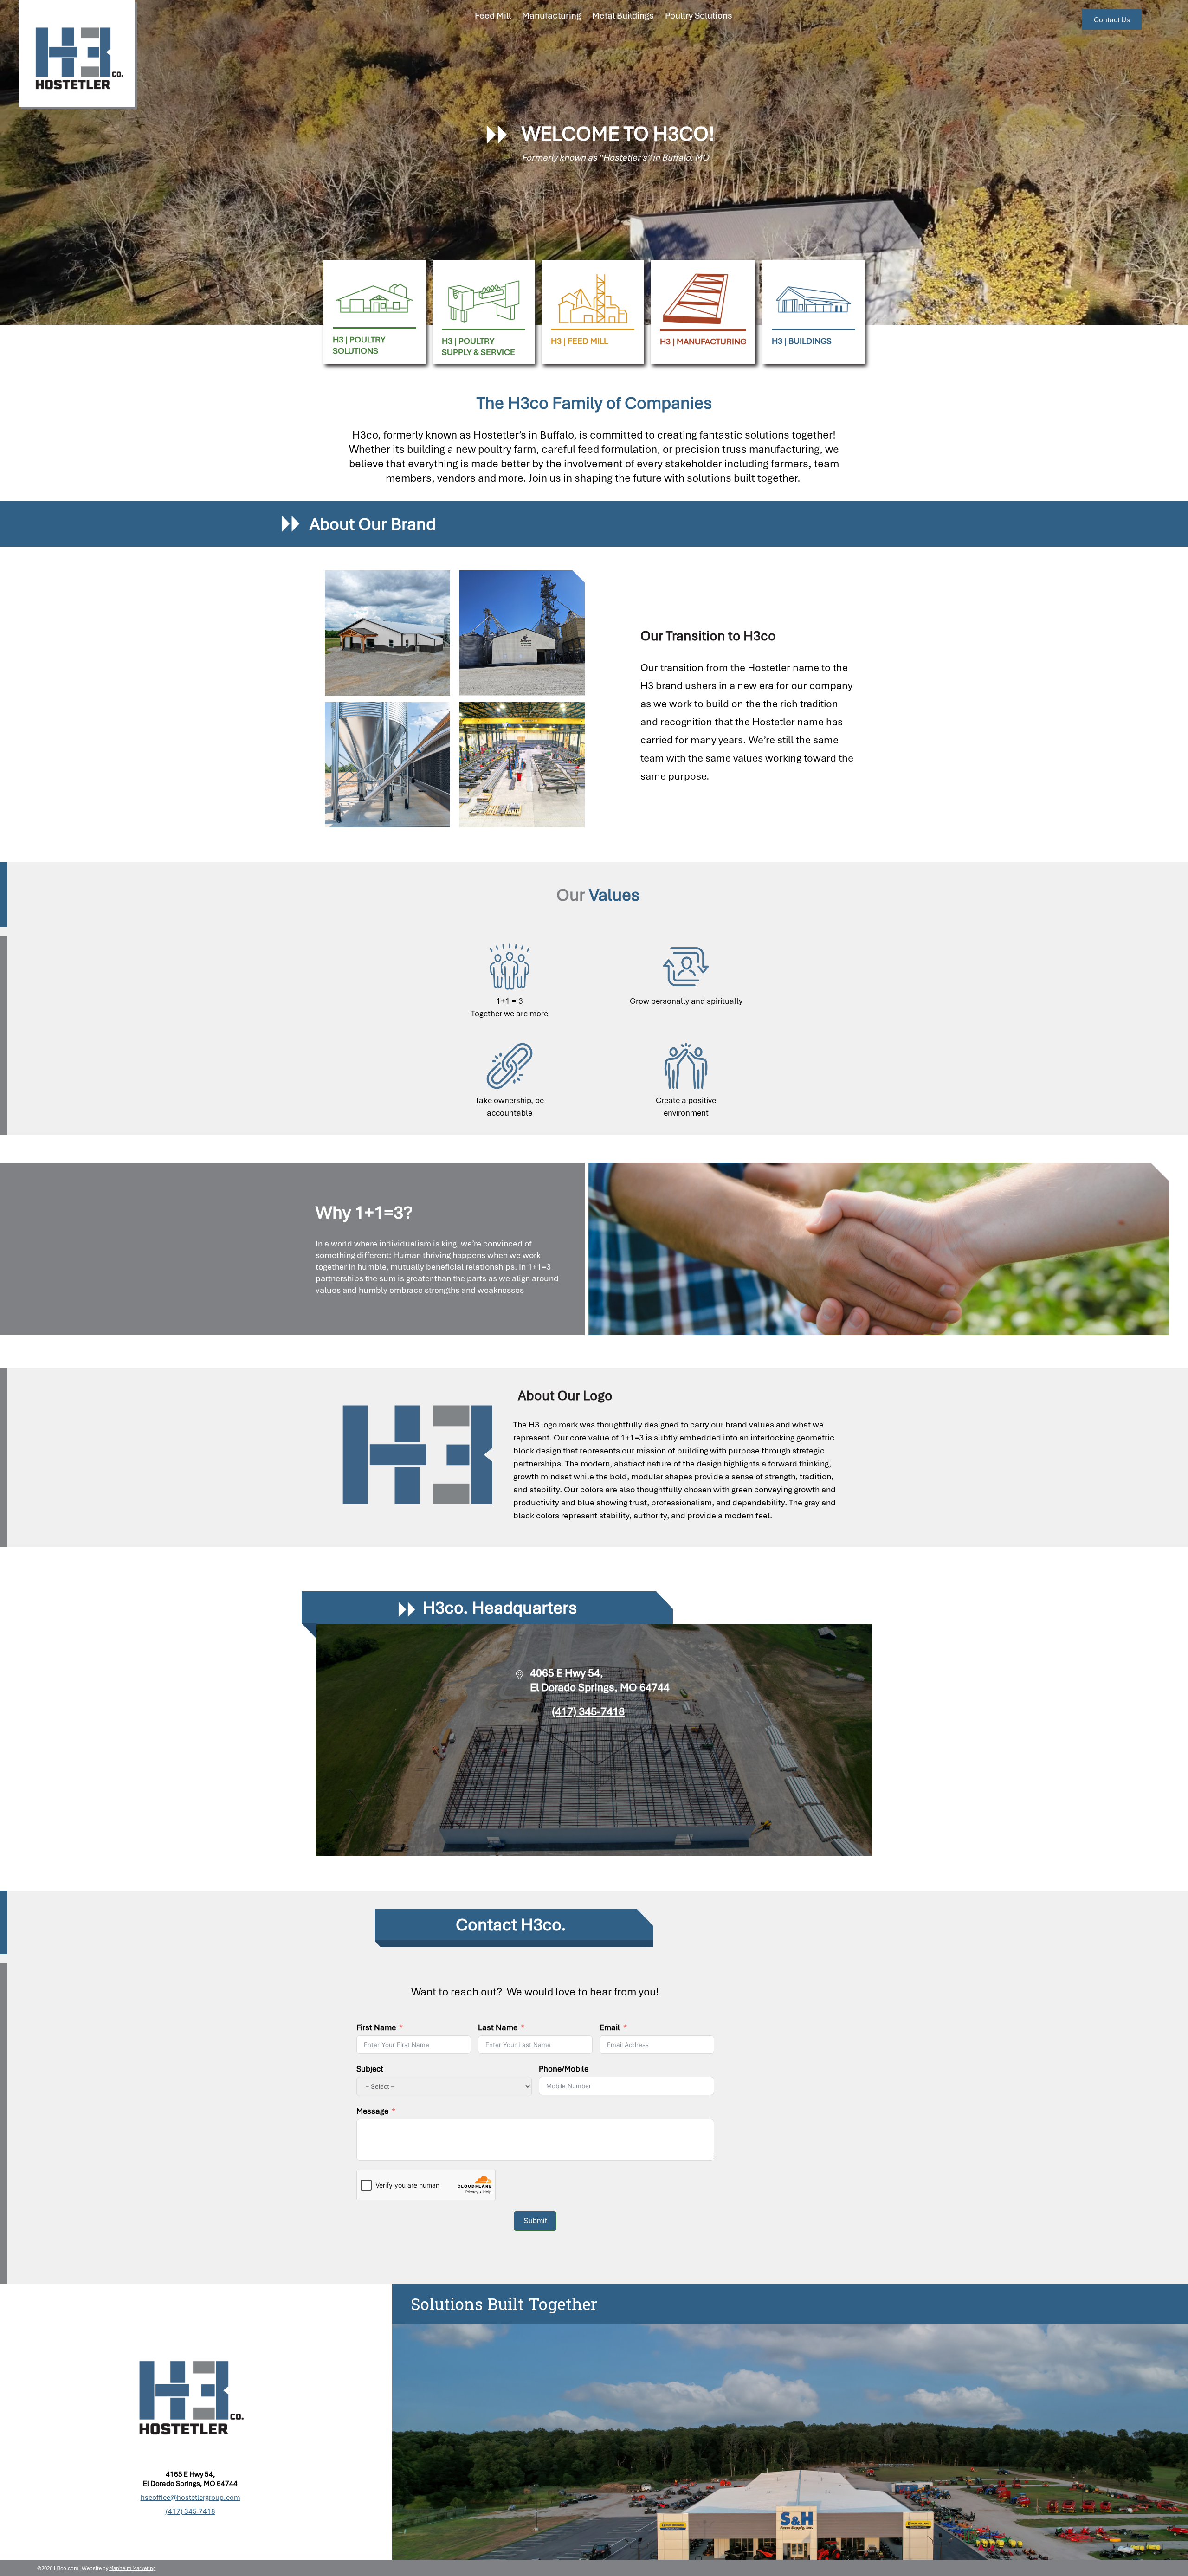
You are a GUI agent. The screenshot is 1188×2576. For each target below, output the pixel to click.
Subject (370, 2069)
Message (372, 2111)
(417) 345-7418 (588, 1711)
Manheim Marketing (132, 2568)
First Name (376, 2027)
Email (610, 2027)
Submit (535, 2221)
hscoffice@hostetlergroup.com (190, 2497)
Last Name (498, 2027)
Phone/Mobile (564, 2069)
